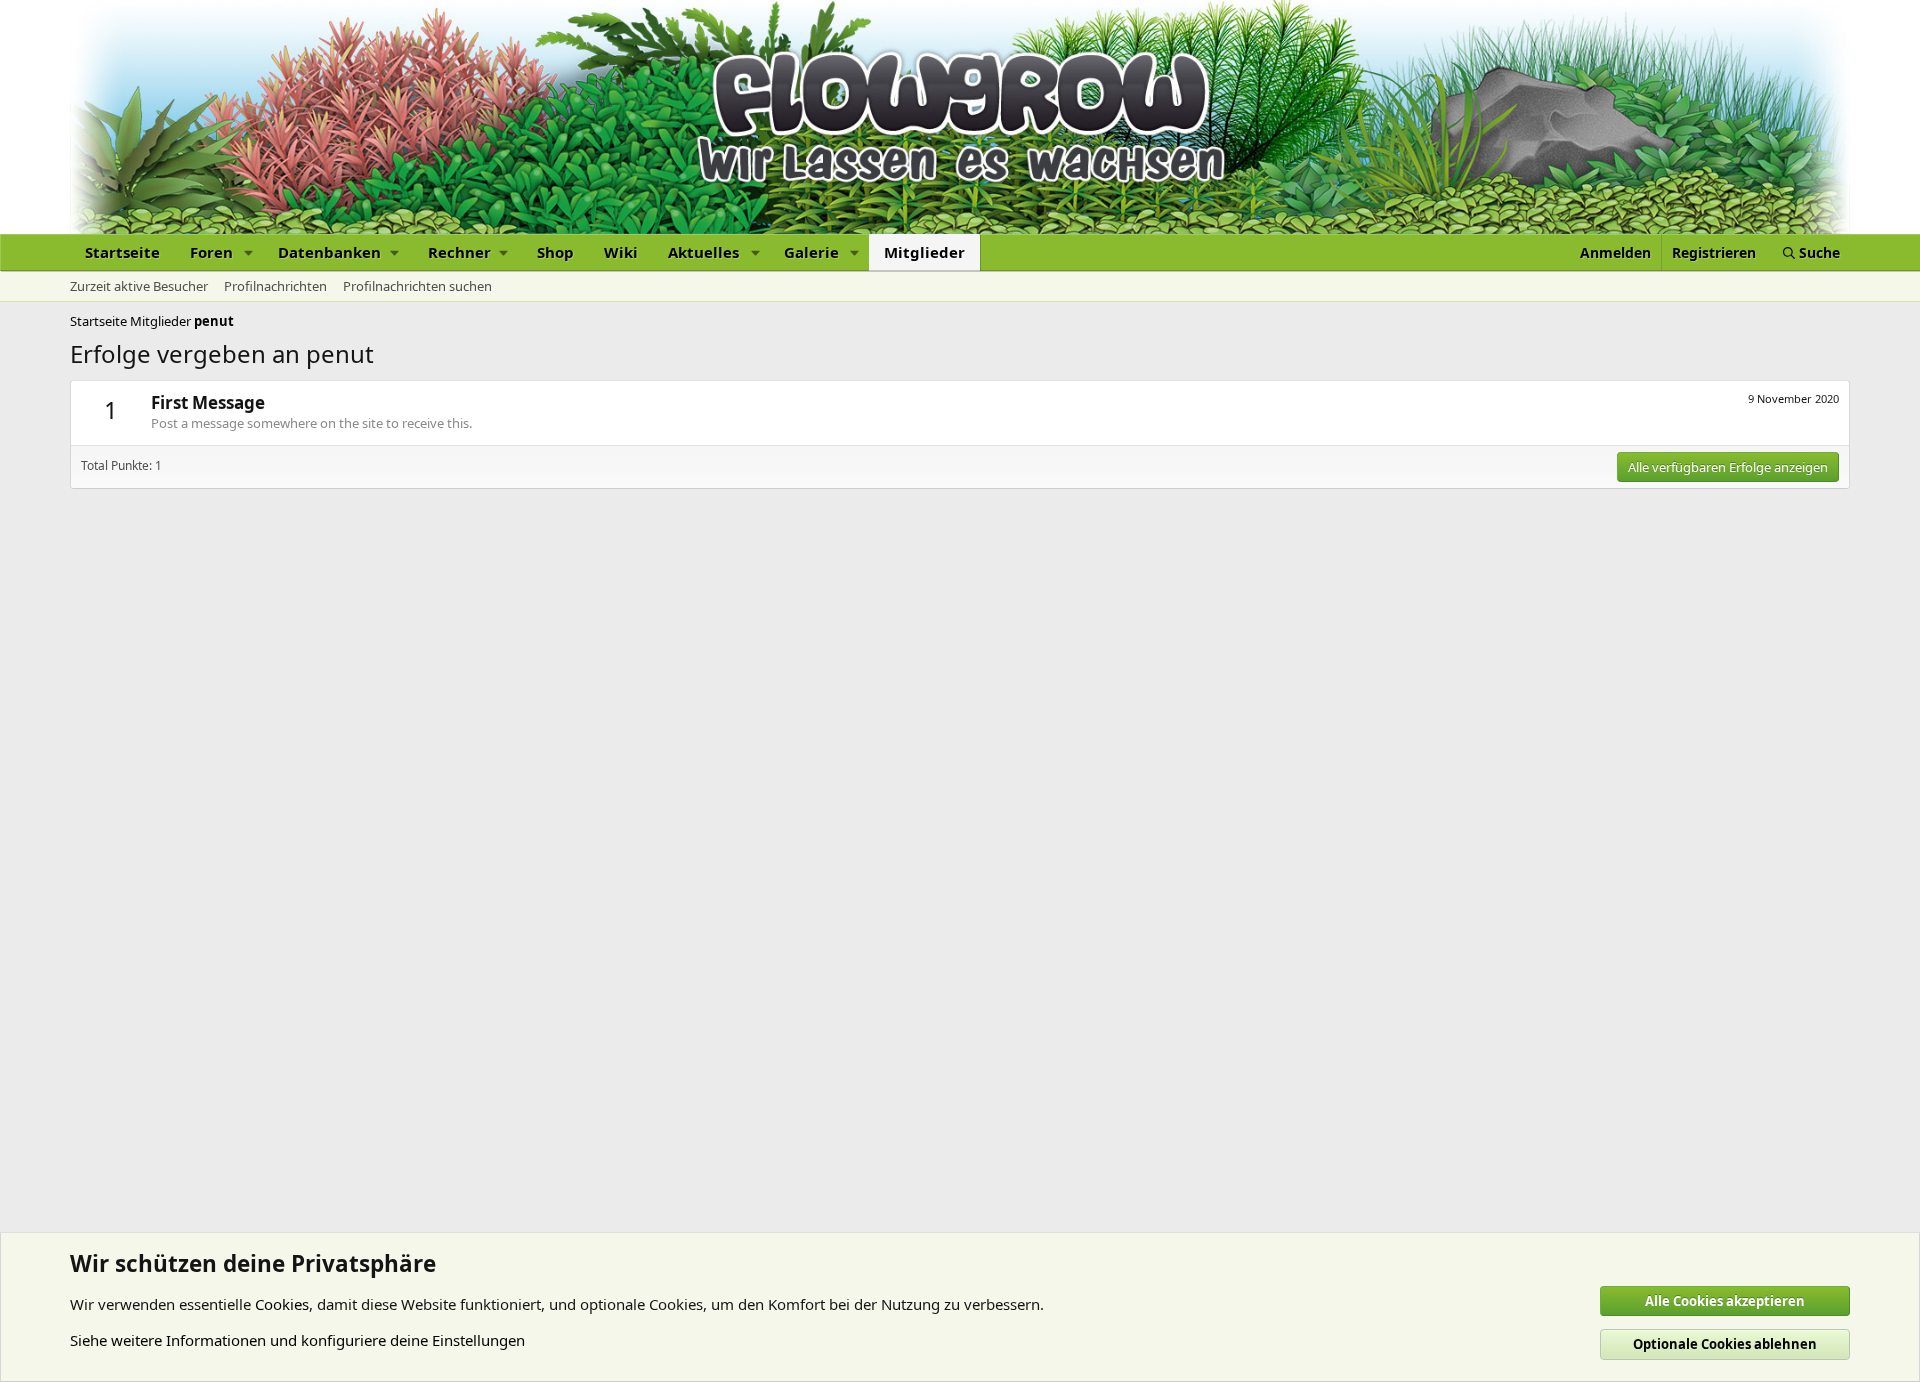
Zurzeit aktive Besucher (139, 286)
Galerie (811, 252)
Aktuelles (703, 252)
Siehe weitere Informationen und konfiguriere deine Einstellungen (297, 1340)
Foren (211, 252)
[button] (249, 252)
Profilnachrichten (275, 286)
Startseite (122, 252)
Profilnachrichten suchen (417, 286)
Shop (555, 252)
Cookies (282, 1304)
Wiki (621, 252)
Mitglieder (924, 252)
